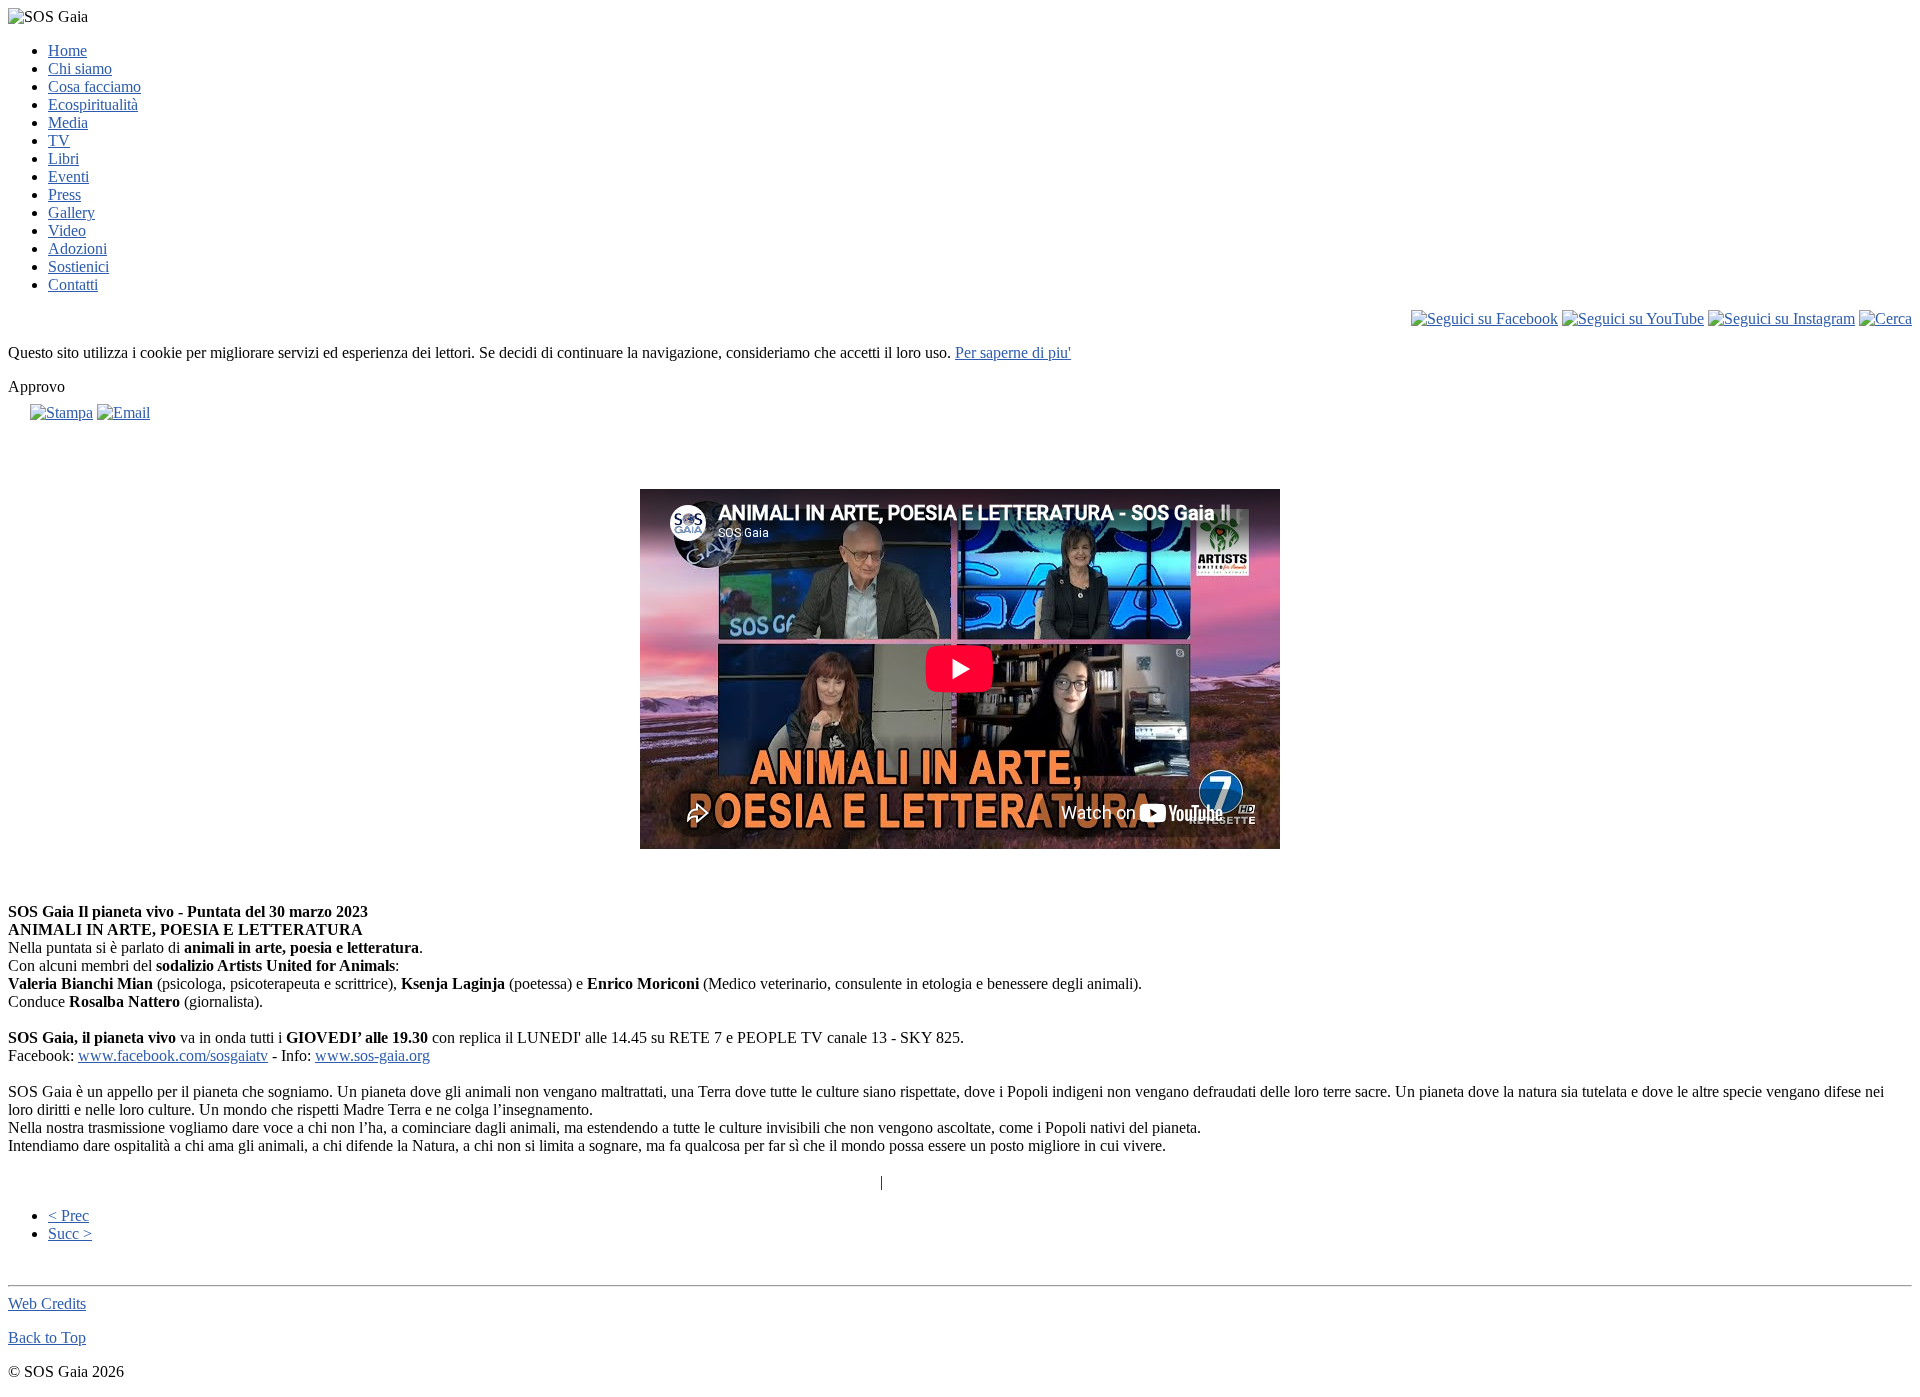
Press (64, 194)
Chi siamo (80, 68)
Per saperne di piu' (1013, 352)
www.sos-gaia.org (372, 1055)
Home (67, 50)
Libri (63, 158)
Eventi (68, 176)
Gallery (71, 212)
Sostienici (78, 266)
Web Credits (47, 1303)
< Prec (68, 1215)
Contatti (73, 284)
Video (67, 230)
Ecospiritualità (93, 104)
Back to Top (47, 1337)
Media (68, 122)
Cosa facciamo (94, 86)
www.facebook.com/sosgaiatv (173, 1055)
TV (59, 140)
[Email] (123, 412)
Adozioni (77, 248)
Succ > (70, 1233)
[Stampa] (61, 412)
